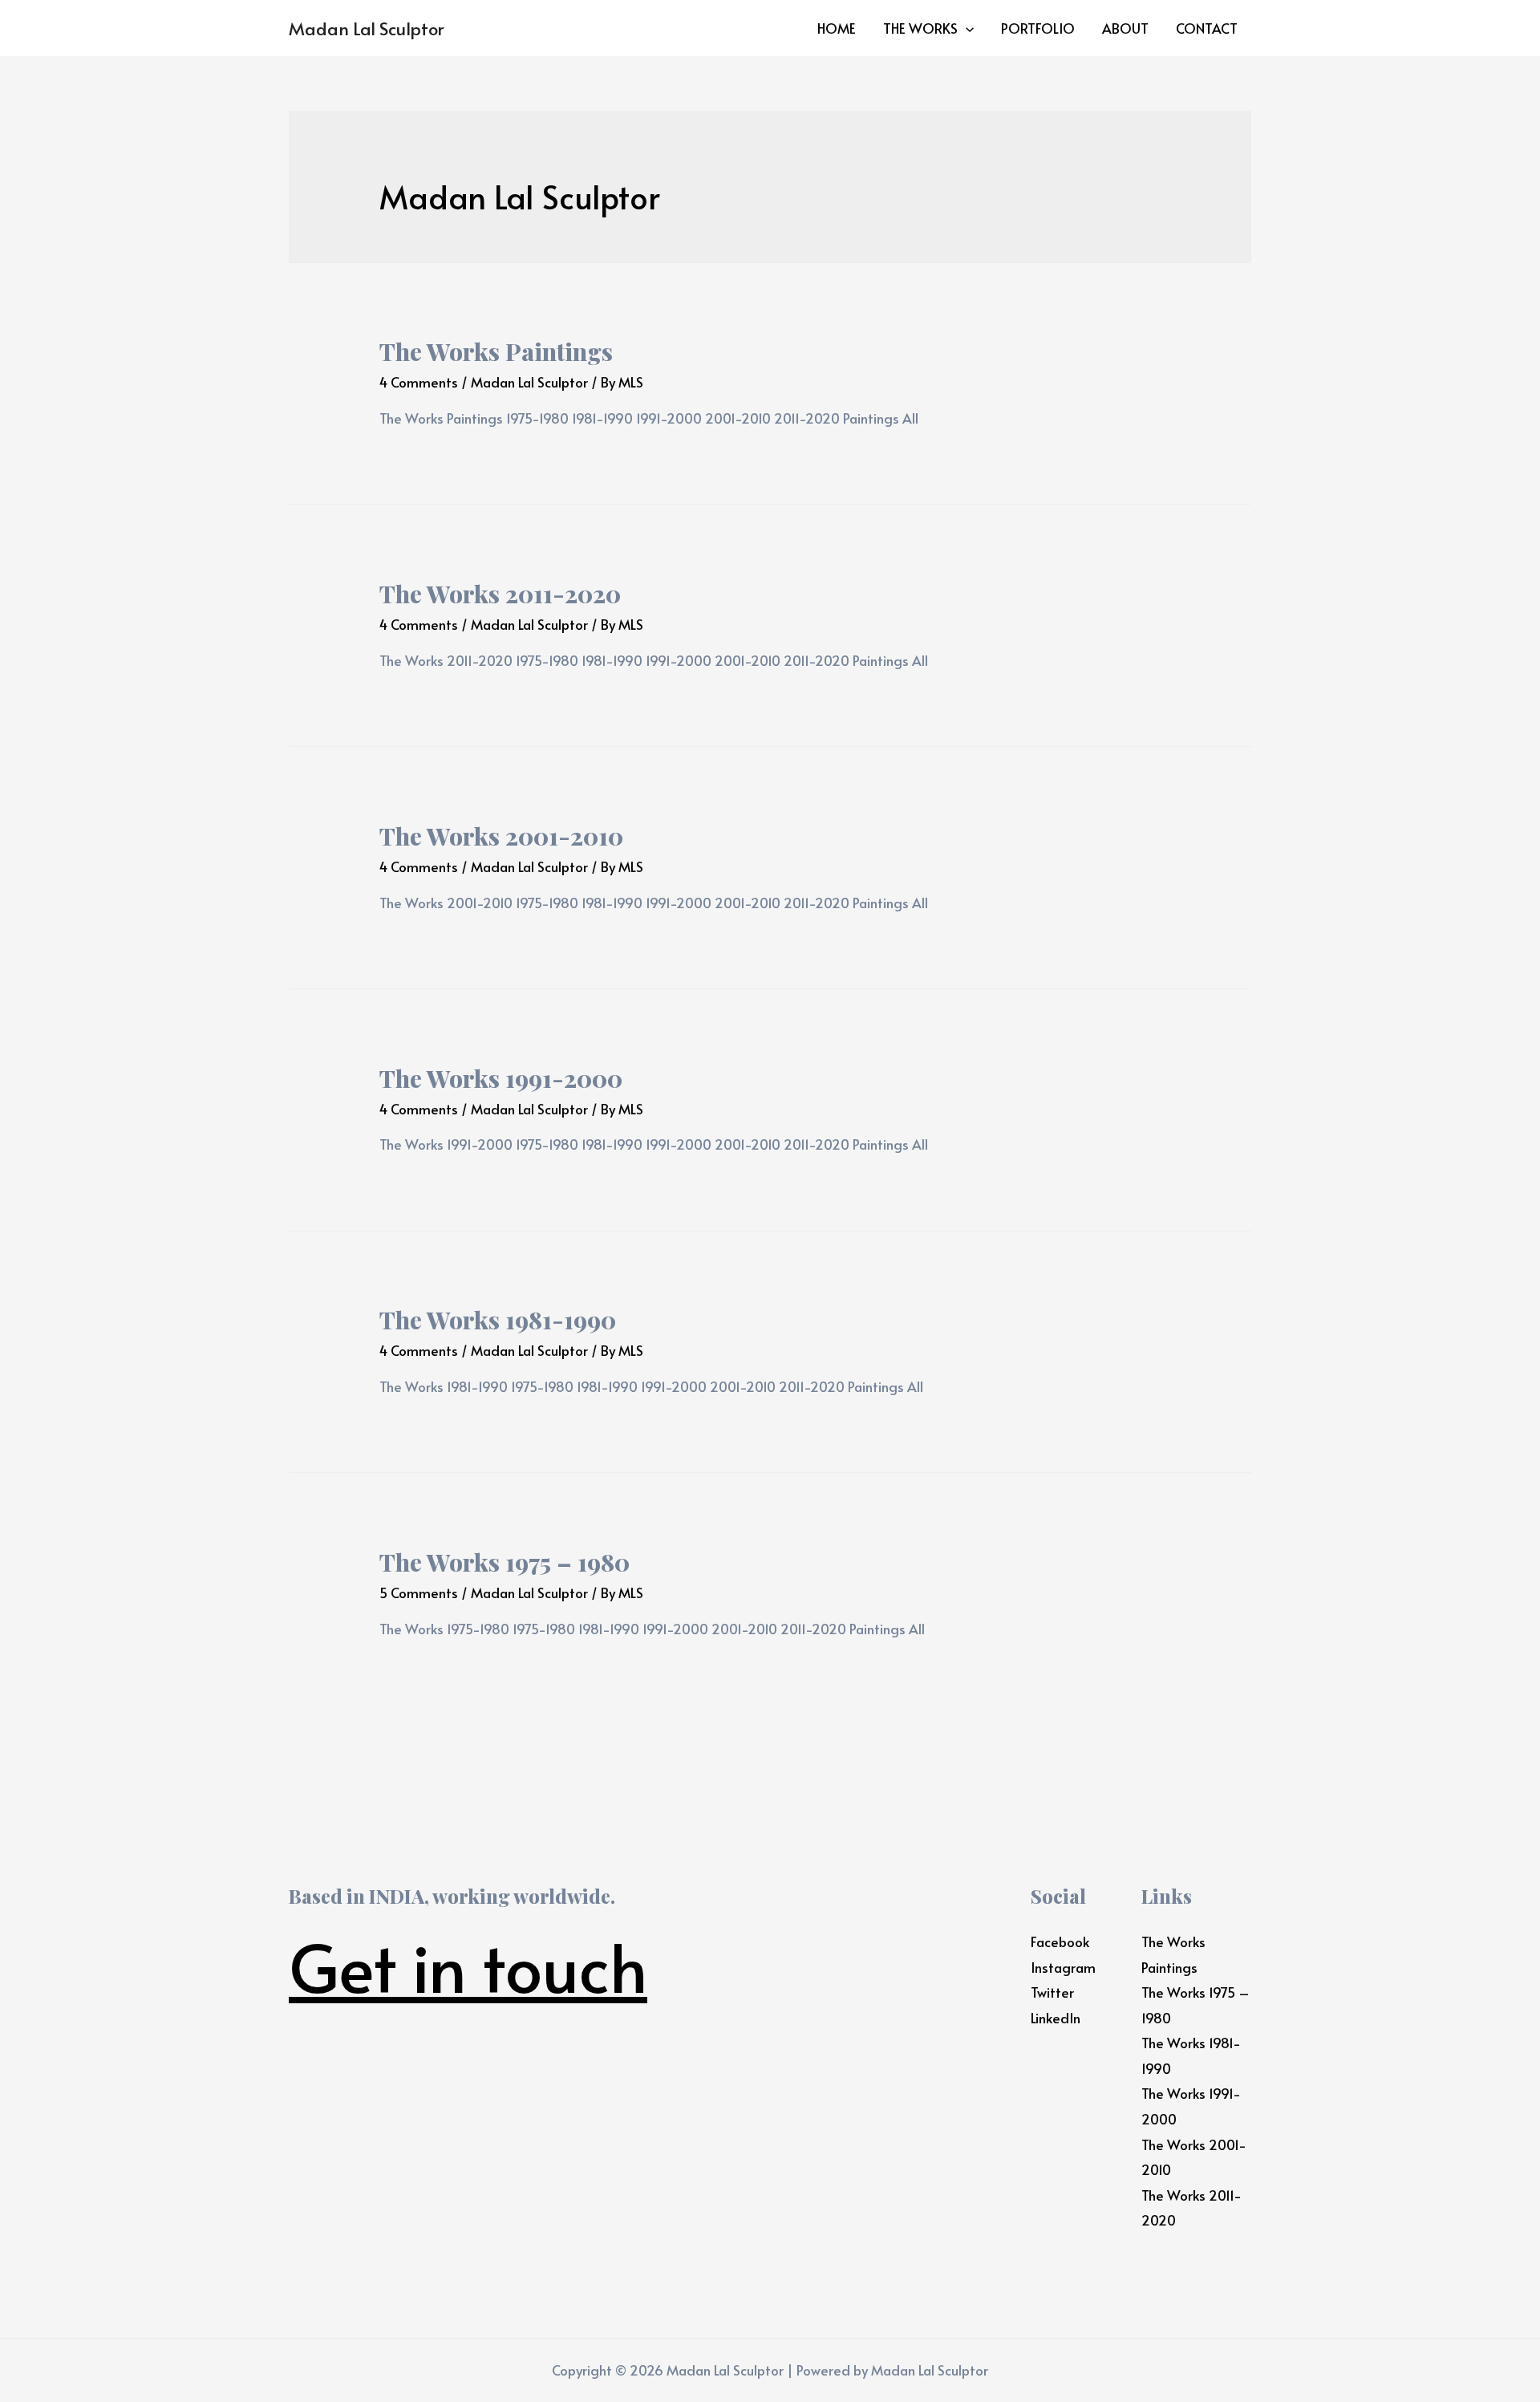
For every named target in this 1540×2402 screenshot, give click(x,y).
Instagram (1063, 1967)
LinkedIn (1056, 2018)
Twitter (1052, 1992)
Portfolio (1038, 28)
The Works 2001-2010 (501, 836)
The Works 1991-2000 (501, 1078)
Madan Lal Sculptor (366, 28)
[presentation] (966, 28)
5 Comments (419, 1593)
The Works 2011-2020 (500, 594)
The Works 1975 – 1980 (505, 1562)
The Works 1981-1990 (498, 1320)
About (1125, 28)
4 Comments (419, 382)
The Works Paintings (496, 351)
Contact (1207, 28)
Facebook (1060, 1941)
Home (837, 28)
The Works (920, 28)
